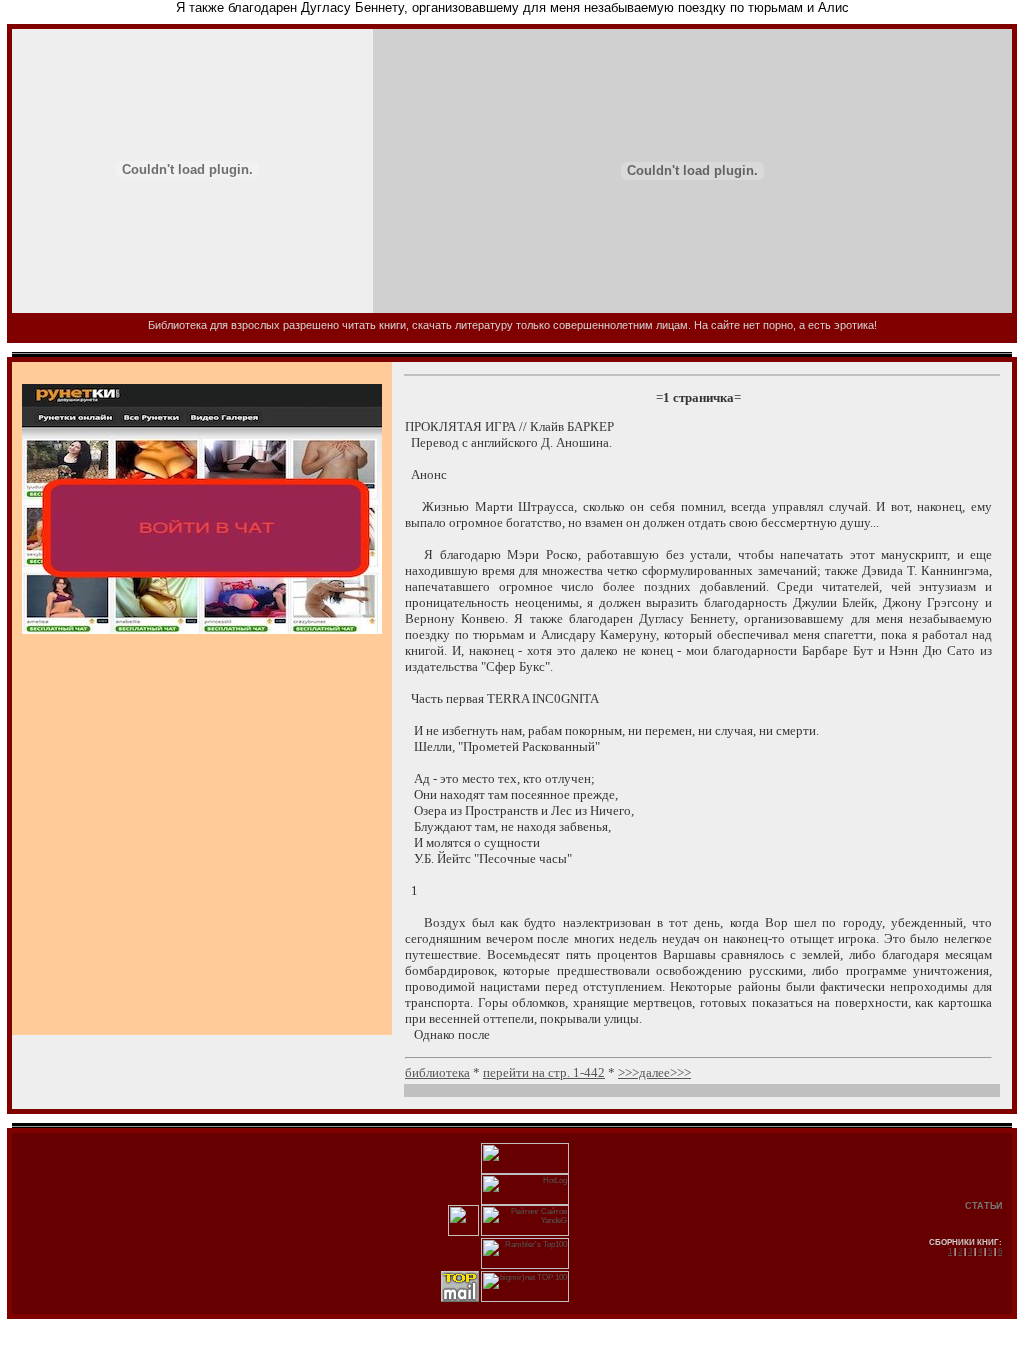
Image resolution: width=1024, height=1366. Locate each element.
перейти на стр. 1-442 (544, 1072)
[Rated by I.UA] (525, 1171)
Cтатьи (983, 1206)
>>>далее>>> (654, 1072)
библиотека (437, 1072)
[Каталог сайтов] (463, 1233)
